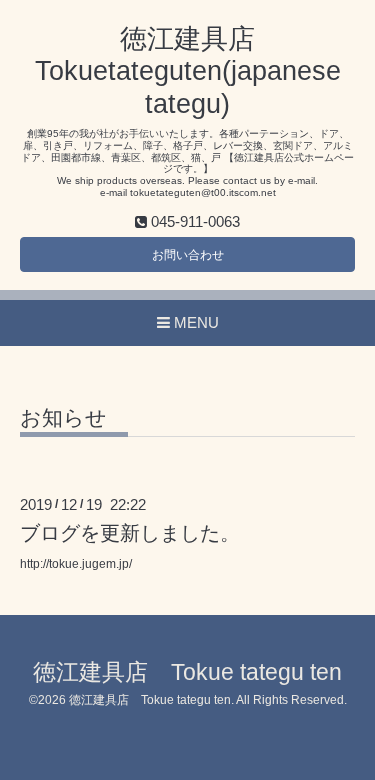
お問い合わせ (188, 255)
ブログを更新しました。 (130, 533)
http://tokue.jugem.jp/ (76, 564)
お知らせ (74, 418)
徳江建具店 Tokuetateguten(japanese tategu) (188, 71)
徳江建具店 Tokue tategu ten (187, 672)
